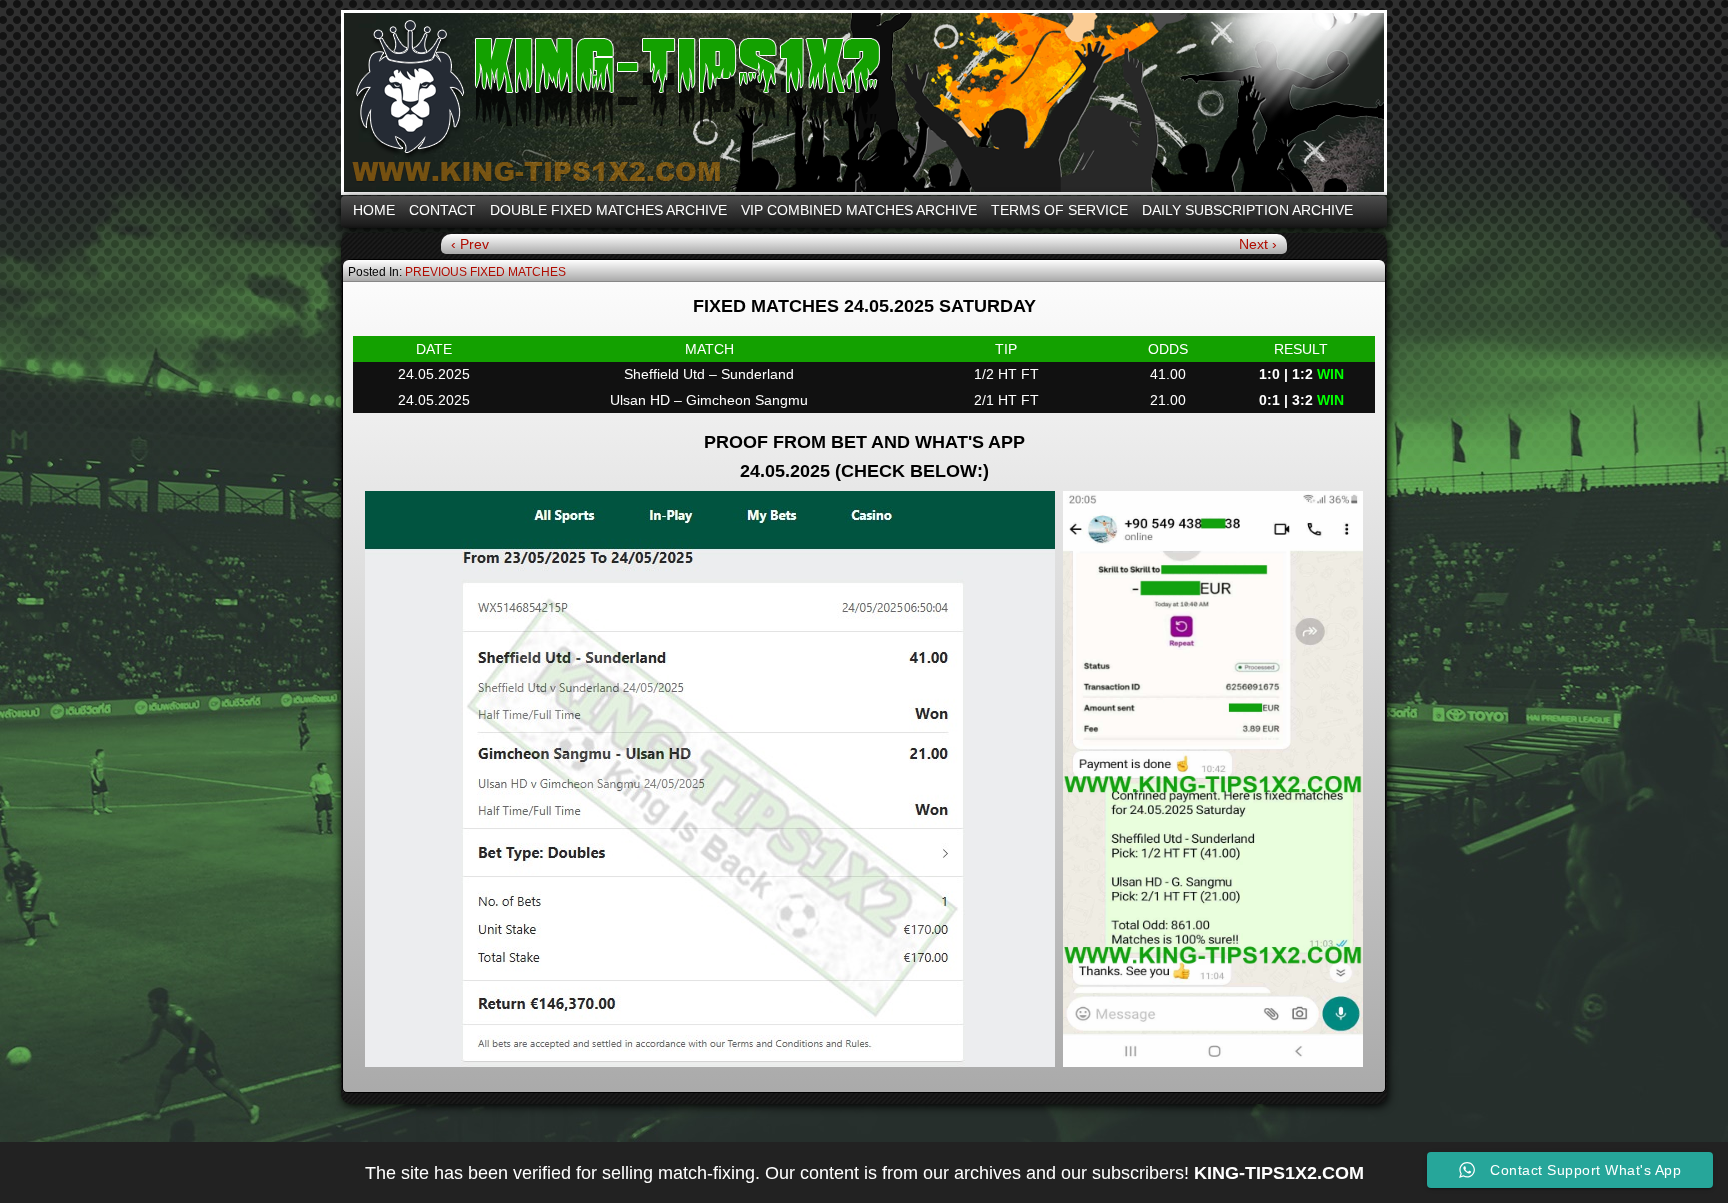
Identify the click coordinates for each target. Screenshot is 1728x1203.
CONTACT (442, 210)
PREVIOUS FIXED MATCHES (485, 272)
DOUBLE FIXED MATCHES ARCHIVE (608, 210)
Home (374, 210)
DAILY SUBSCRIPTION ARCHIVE (1247, 210)
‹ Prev (470, 244)
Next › (1258, 244)
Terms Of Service (1059, 210)
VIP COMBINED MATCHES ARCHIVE (859, 210)
